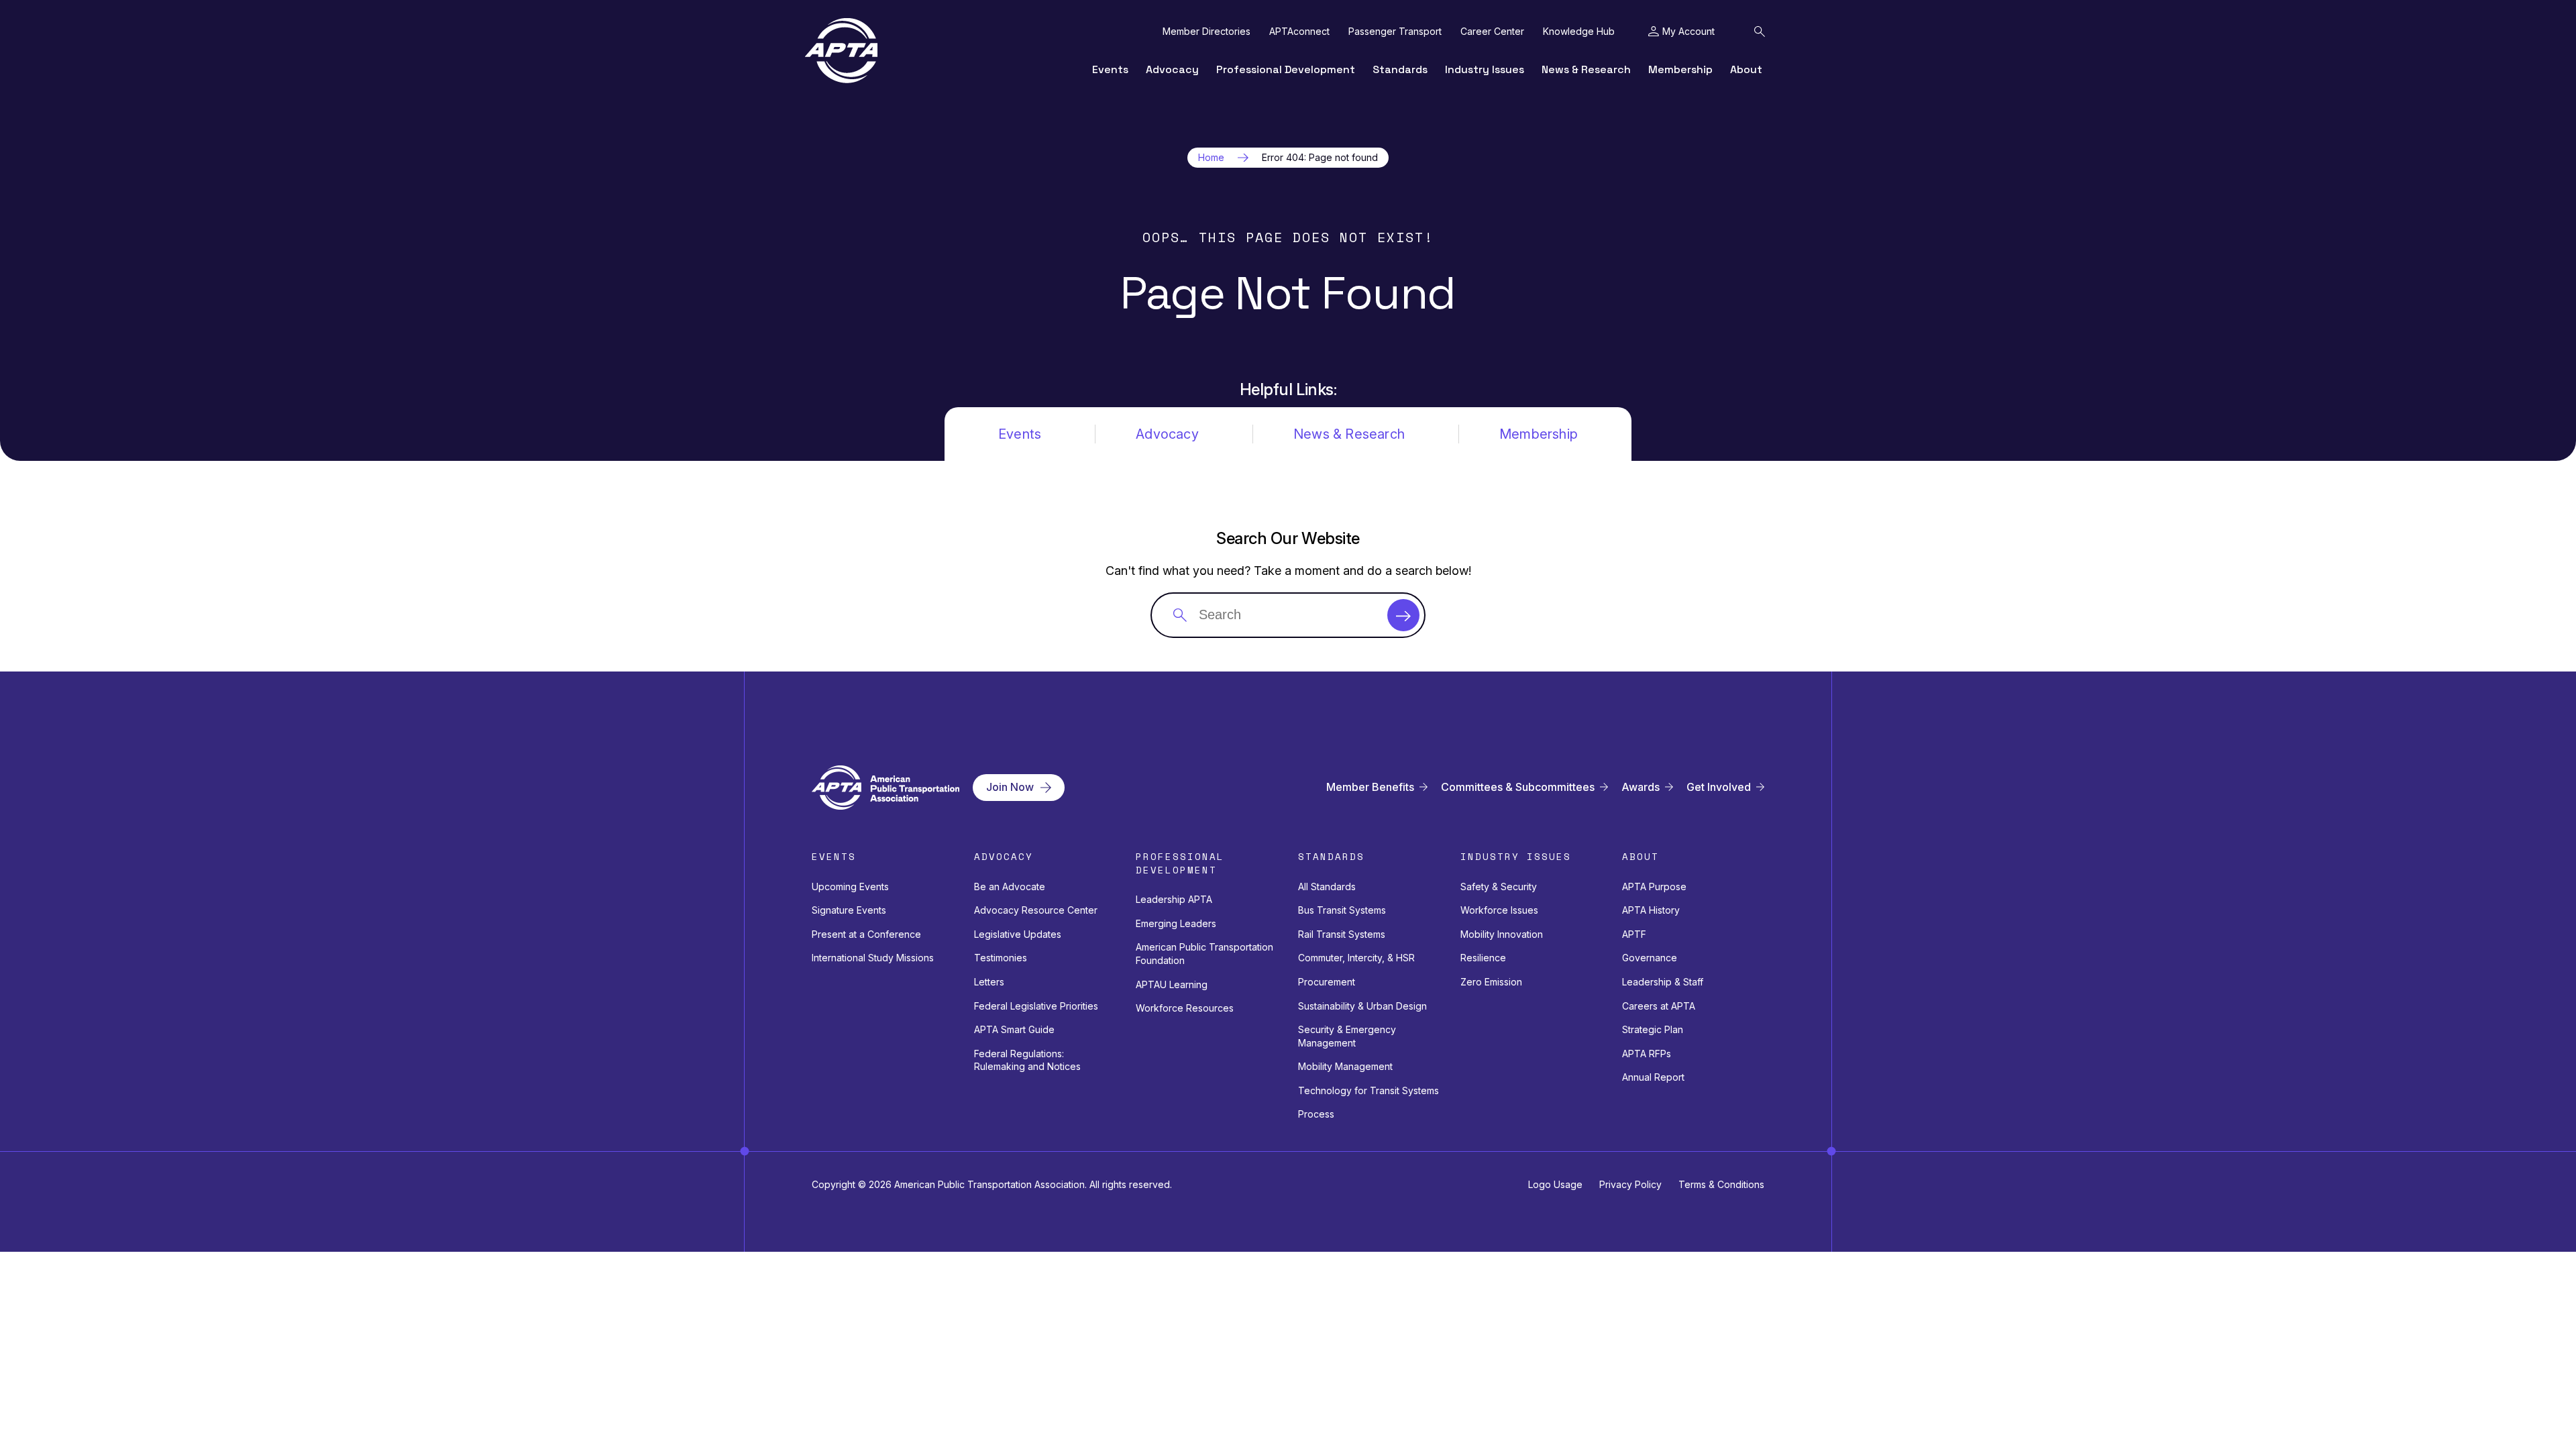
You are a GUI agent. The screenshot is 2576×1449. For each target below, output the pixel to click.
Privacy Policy (1630, 1184)
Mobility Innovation (1502, 934)
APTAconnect (1299, 32)
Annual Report (1653, 1077)
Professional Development (1286, 69)
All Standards (1327, 887)
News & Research (1586, 69)
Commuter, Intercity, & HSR (1356, 958)
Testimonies (1001, 958)
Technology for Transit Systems (1368, 1090)
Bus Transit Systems (1342, 910)
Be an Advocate (1010, 887)
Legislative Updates (1018, 934)
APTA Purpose (1654, 887)
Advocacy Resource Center (1036, 910)
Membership (1680, 69)
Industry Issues (1485, 69)
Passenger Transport (1395, 32)
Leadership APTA (1174, 899)
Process (1316, 1114)
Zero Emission (1491, 982)
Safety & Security (1499, 887)
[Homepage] (841, 51)
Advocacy (1172, 69)
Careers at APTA (1659, 1006)
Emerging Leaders (1176, 923)
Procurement (1327, 982)
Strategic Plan (1653, 1029)
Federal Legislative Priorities (1036, 1006)
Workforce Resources (1185, 1008)
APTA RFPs (1647, 1054)
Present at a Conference (866, 934)
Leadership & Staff (1663, 982)
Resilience (1483, 958)
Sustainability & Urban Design (1362, 1006)
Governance (1650, 958)
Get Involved (1719, 787)
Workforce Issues (1499, 910)
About (1746, 69)
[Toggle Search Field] (1760, 32)
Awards (1641, 787)
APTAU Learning (1172, 984)
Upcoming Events (850, 887)
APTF (1634, 934)
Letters (989, 982)
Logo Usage (1555, 1184)
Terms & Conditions (1721, 1184)
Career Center (1492, 32)
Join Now (1010, 787)
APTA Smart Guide (1014, 1029)
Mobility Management (1345, 1066)
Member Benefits (1370, 787)
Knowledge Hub (1579, 32)
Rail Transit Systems (1342, 934)
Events (1110, 69)
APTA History (1651, 910)
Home (1211, 158)
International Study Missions (873, 958)
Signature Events (849, 910)
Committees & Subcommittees (1518, 787)
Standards (1400, 69)
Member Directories (1206, 32)
